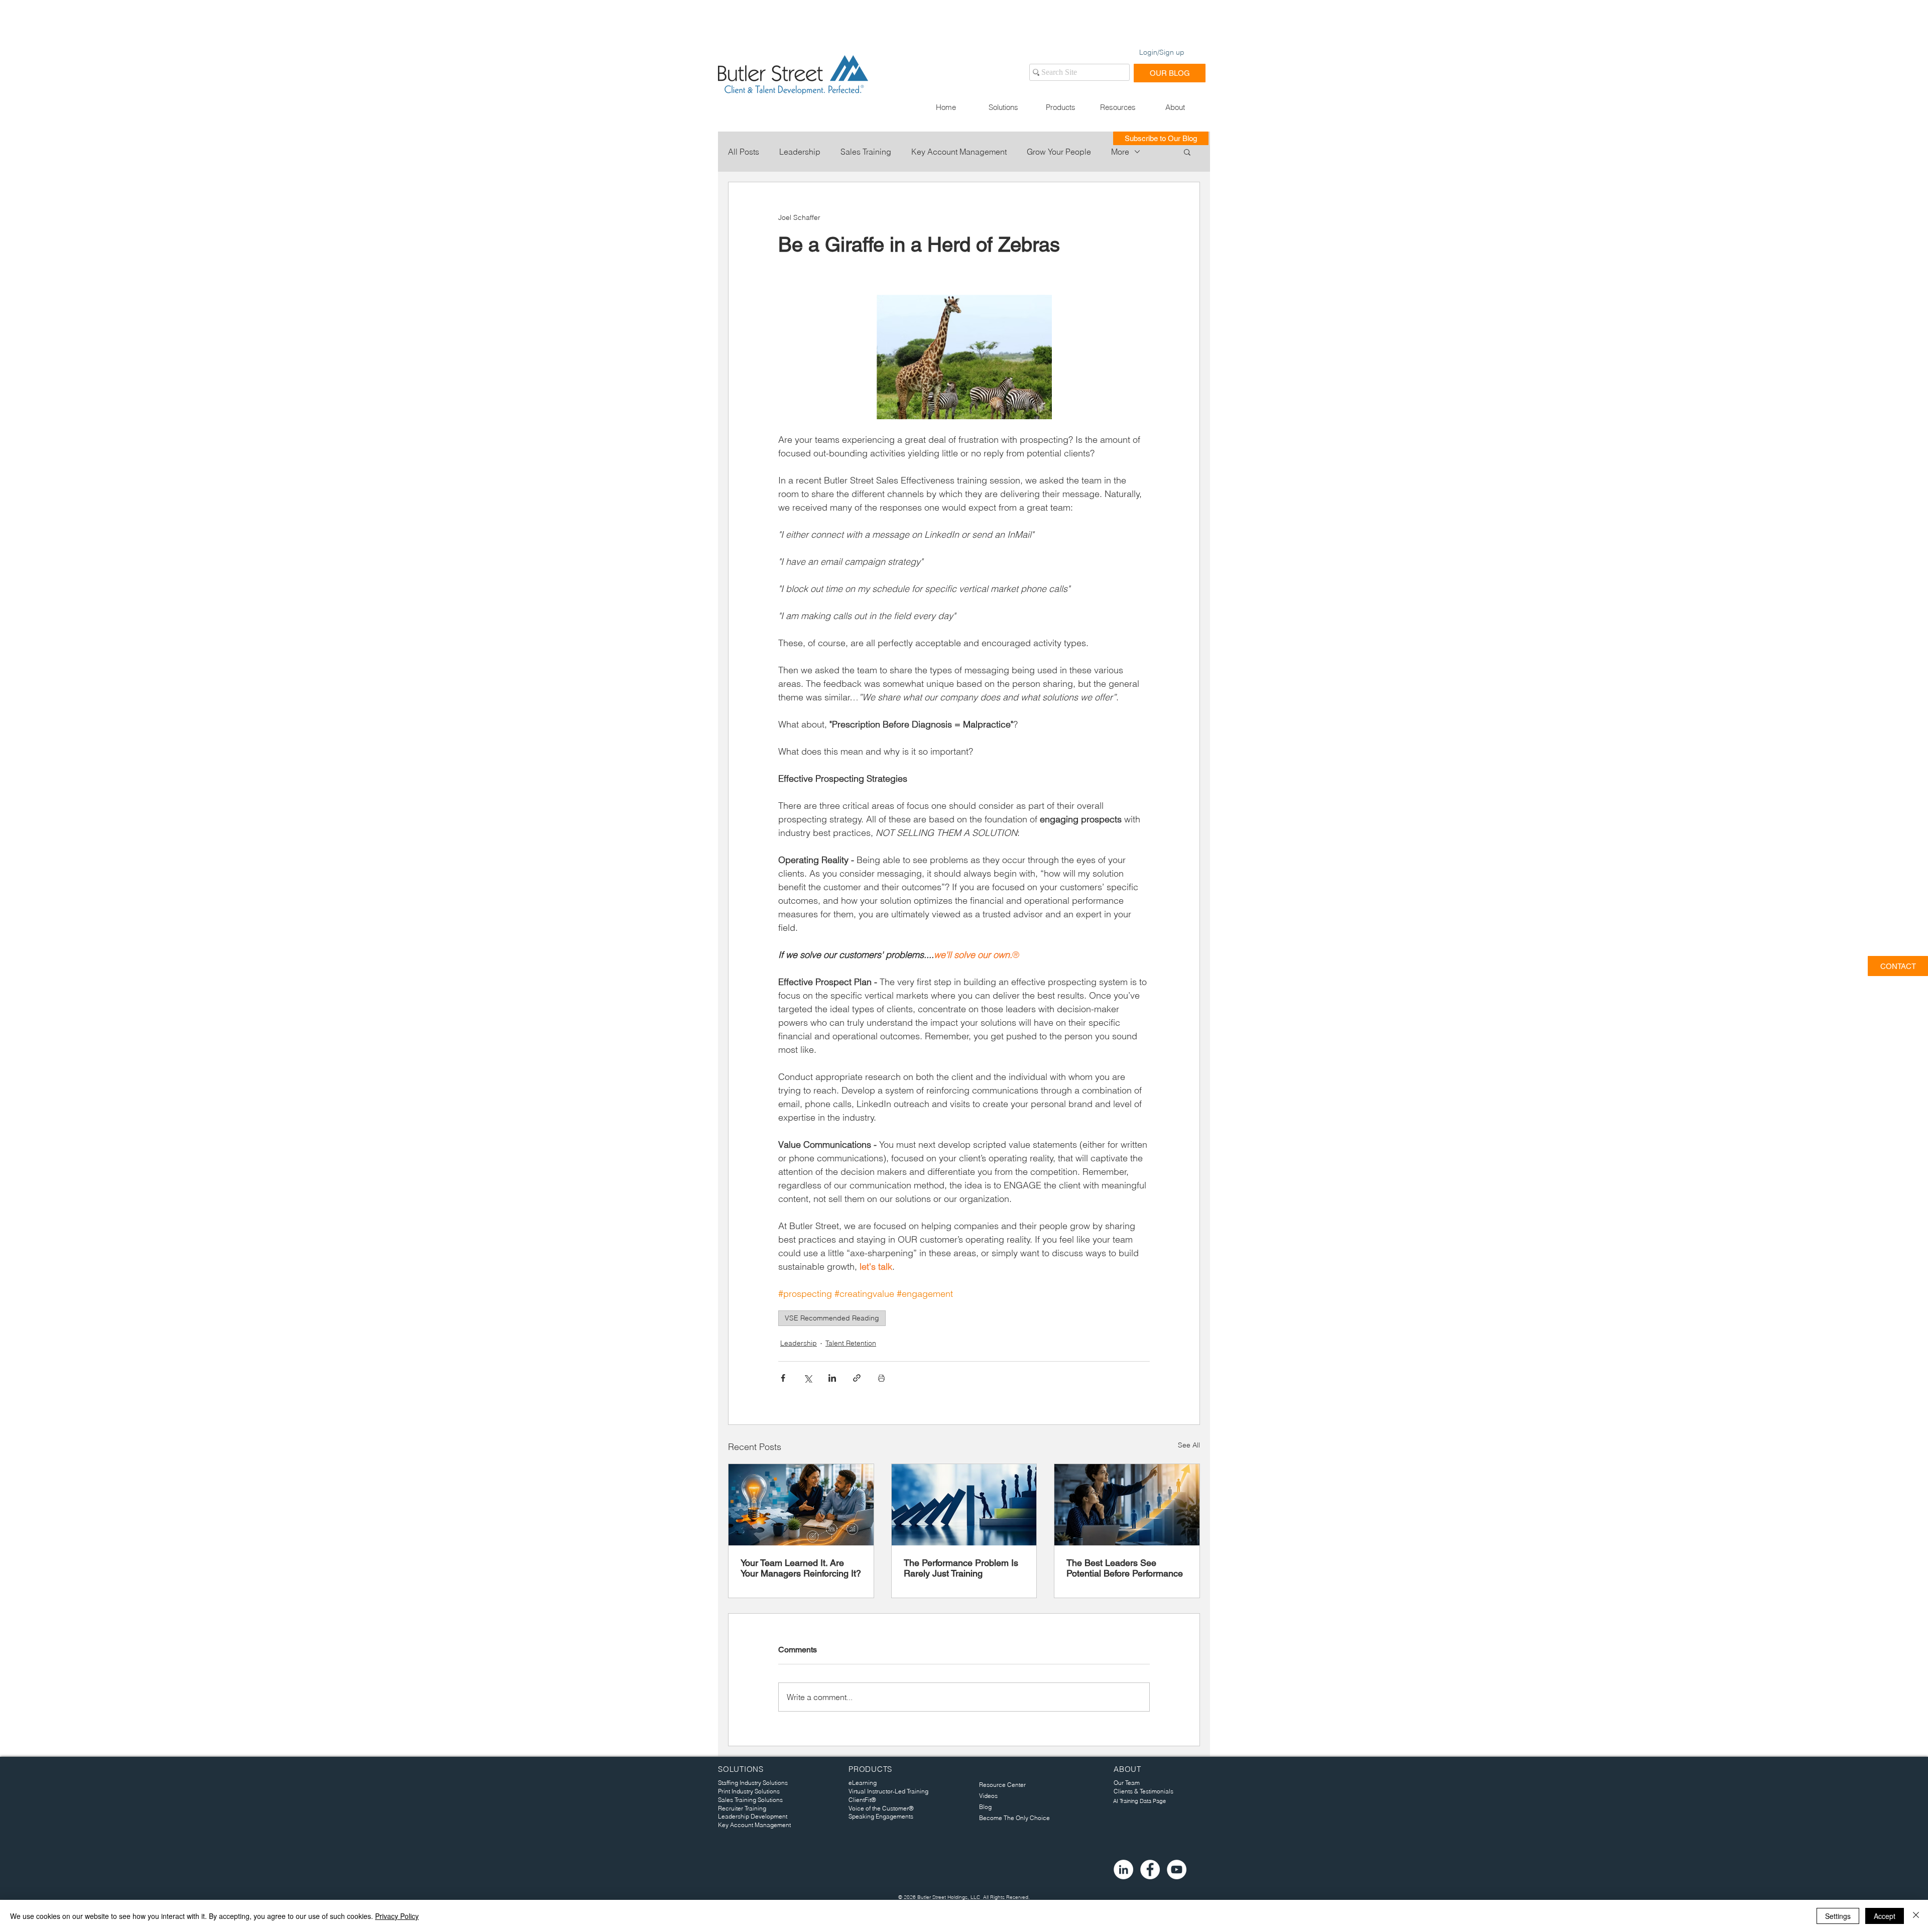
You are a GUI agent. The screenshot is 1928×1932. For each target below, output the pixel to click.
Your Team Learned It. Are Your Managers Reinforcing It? (801, 1568)
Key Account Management (959, 152)
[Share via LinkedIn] (832, 1378)
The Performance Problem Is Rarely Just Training (961, 1568)
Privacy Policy (397, 1916)
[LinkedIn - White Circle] (1123, 1869)
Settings (1838, 1916)
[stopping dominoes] (964, 1505)
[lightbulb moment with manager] (801, 1505)
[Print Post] (881, 1378)
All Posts (744, 152)
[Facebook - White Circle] (1150, 1869)
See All (1189, 1445)
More (1120, 152)
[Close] (1916, 1916)
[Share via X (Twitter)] (808, 1378)
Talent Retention (851, 1343)
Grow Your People (1059, 152)
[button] (1003, 107)
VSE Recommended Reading (832, 1318)
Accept (1885, 1916)
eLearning (863, 1783)
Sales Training (866, 152)
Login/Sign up (1162, 52)
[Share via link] (857, 1378)
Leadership (800, 152)
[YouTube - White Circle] (1177, 1869)
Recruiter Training (742, 1808)
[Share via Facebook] (783, 1378)
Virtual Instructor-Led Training (888, 1791)
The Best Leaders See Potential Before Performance (1125, 1568)
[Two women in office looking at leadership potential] (1127, 1505)
